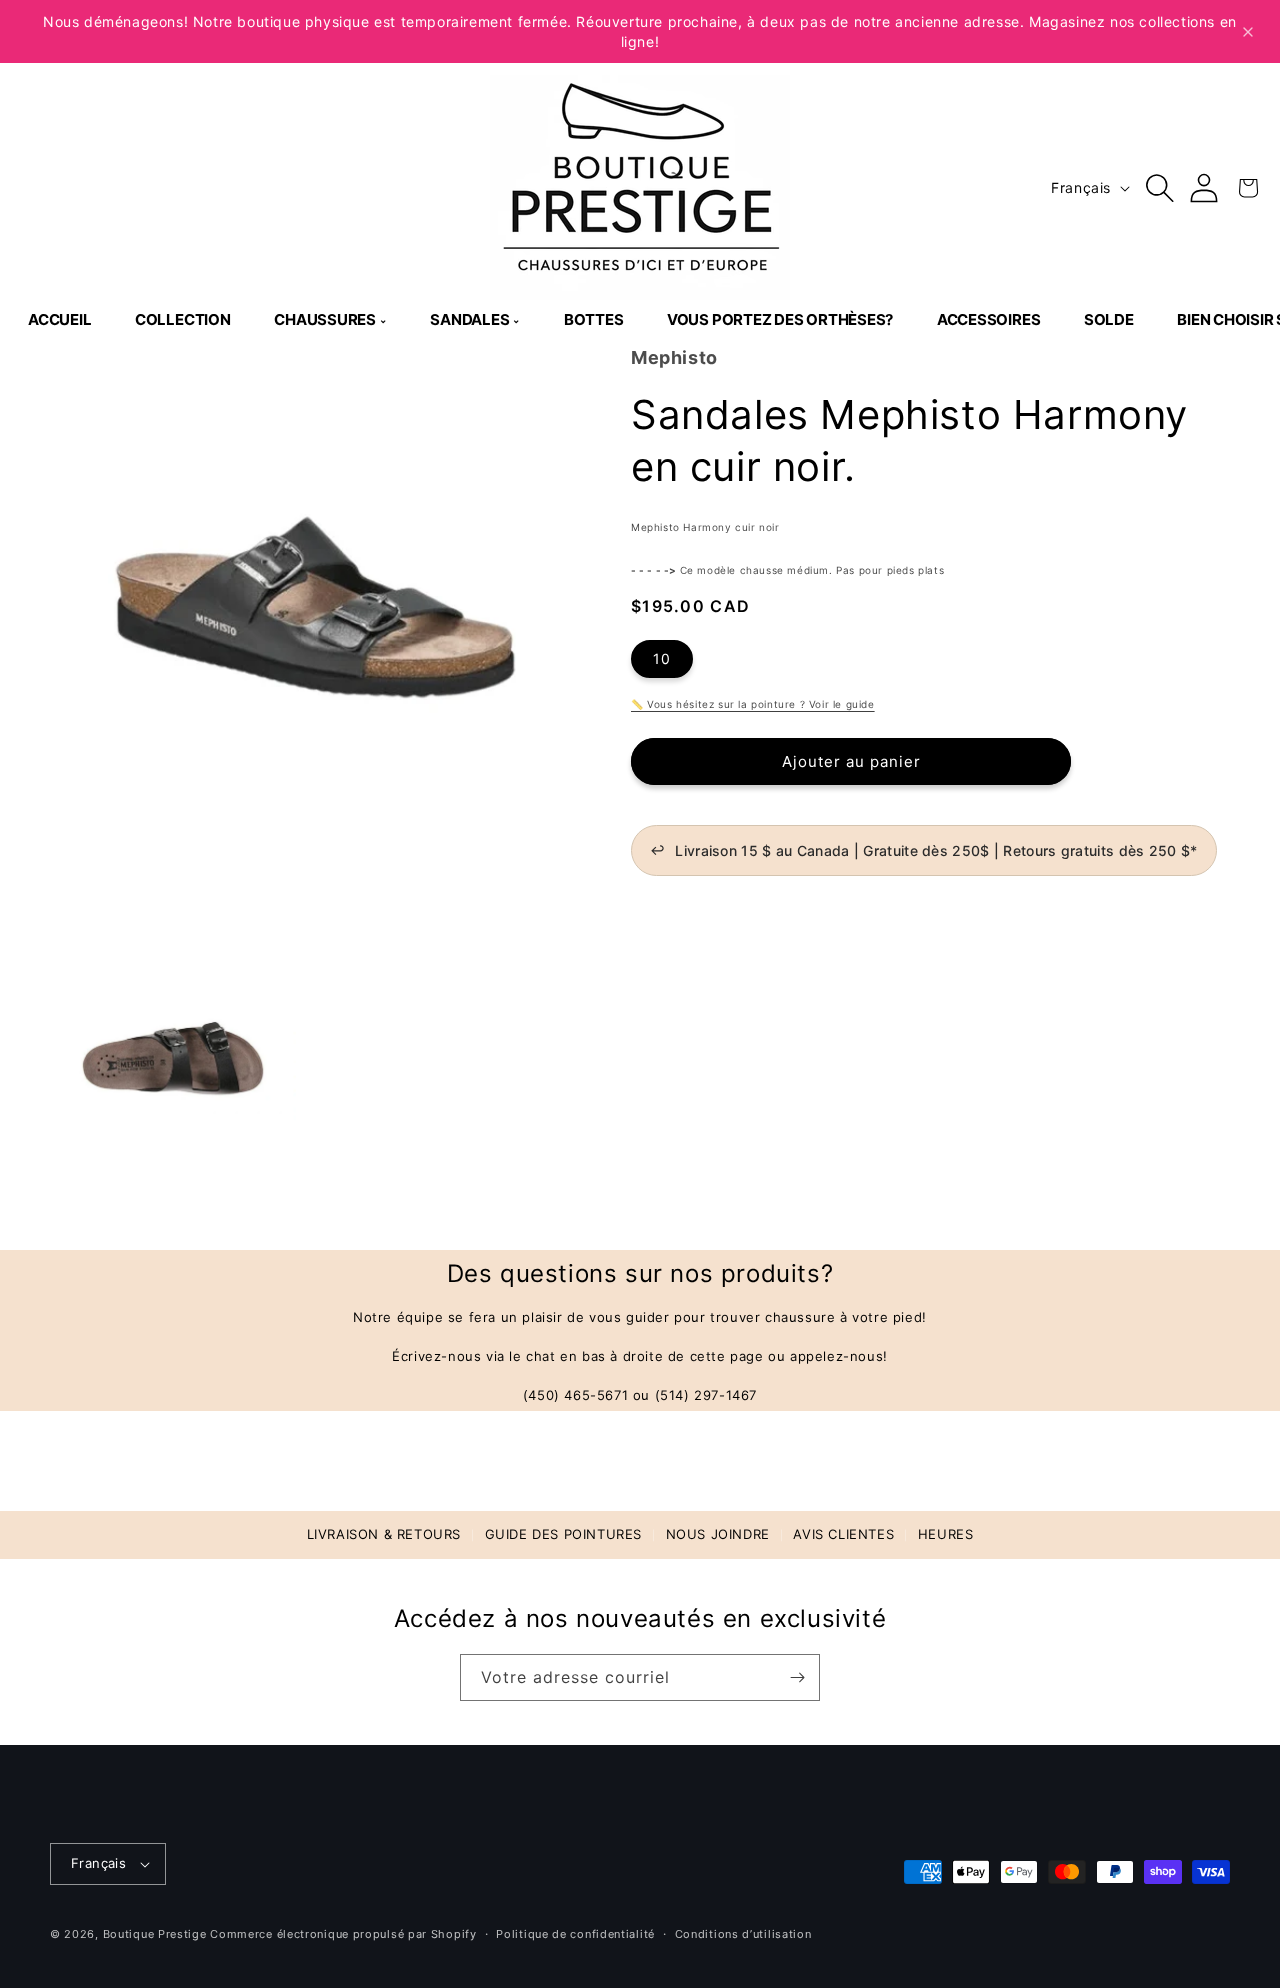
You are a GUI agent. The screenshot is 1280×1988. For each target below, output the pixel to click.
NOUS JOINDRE (718, 1534)
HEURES (946, 1534)
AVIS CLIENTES (843, 1534)
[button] (1160, 188)
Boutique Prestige (155, 1934)
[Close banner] (1248, 32)
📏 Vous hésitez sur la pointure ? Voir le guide (753, 704)
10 (662, 658)
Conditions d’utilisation (743, 1934)
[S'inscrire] (797, 1677)
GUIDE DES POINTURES (563, 1534)
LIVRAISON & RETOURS (384, 1534)
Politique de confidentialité (575, 1934)
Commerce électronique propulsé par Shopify (343, 1934)
